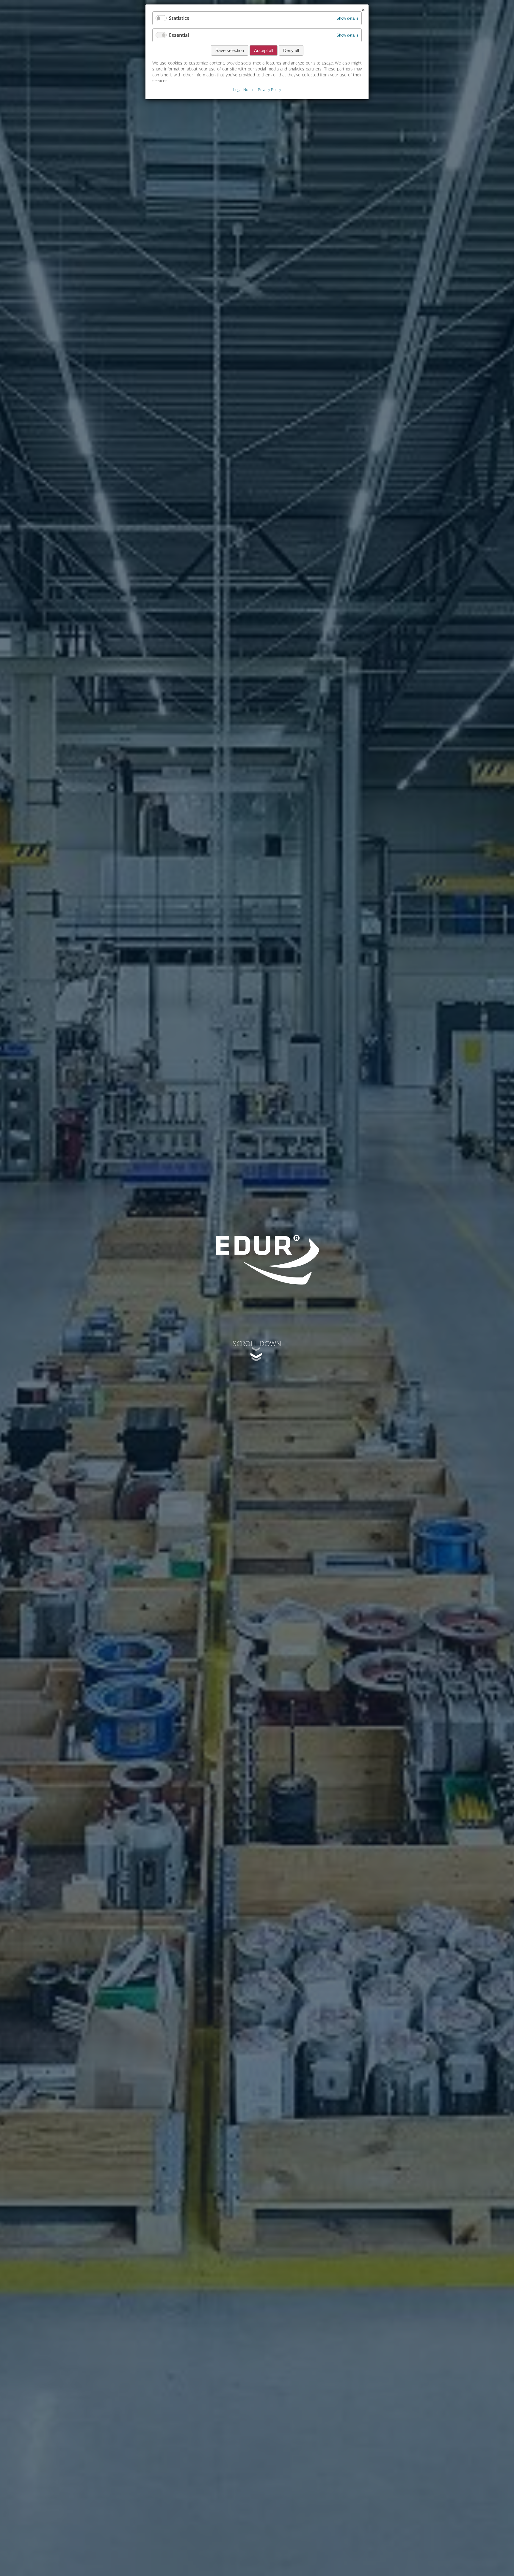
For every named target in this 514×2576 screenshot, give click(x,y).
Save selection (230, 50)
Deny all (291, 50)
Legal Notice (244, 89)
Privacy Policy (269, 89)
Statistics (179, 18)
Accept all (264, 50)
